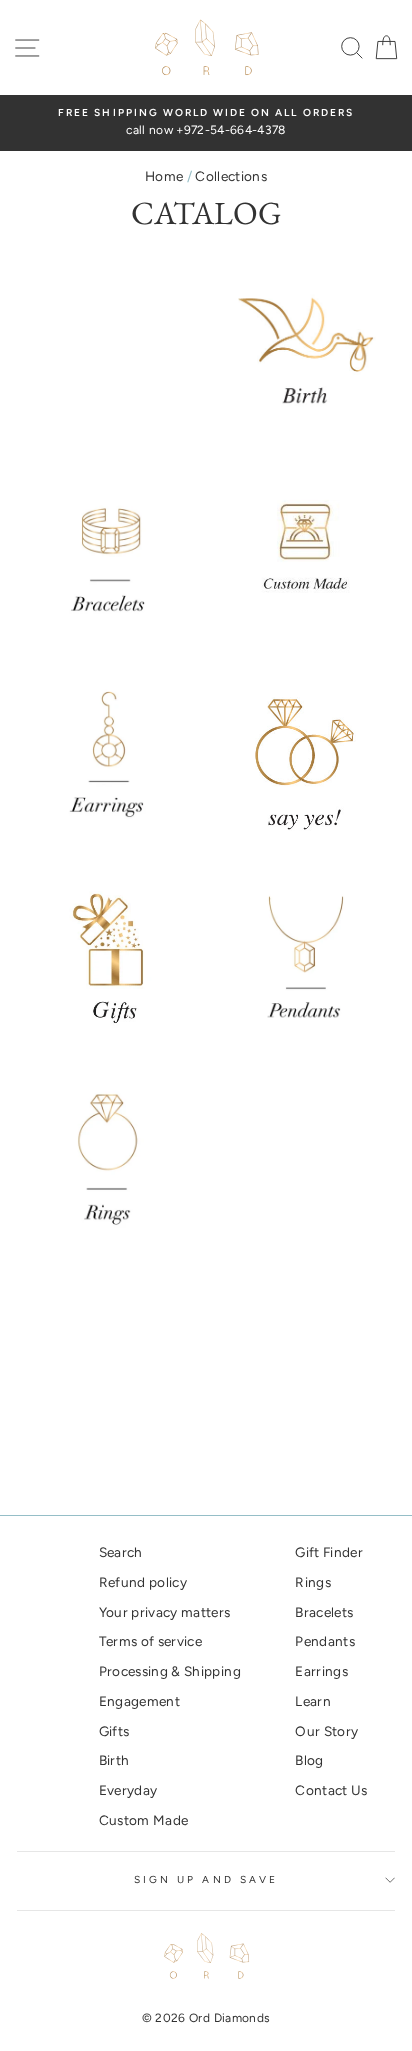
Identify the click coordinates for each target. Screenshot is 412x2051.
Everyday (128, 1790)
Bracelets (324, 1612)
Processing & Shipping (170, 1671)
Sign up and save (206, 1879)
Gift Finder (329, 1552)
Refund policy (143, 1582)
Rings (313, 1582)
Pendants (325, 1641)
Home (164, 176)
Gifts (114, 1731)
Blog (309, 1760)
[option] (206, 123)
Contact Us (331, 1790)
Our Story (326, 1731)
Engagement (139, 1701)
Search (121, 1552)
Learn (313, 1701)
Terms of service (150, 1641)
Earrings (321, 1671)
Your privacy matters (165, 1612)
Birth (114, 1760)
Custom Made (144, 1820)
